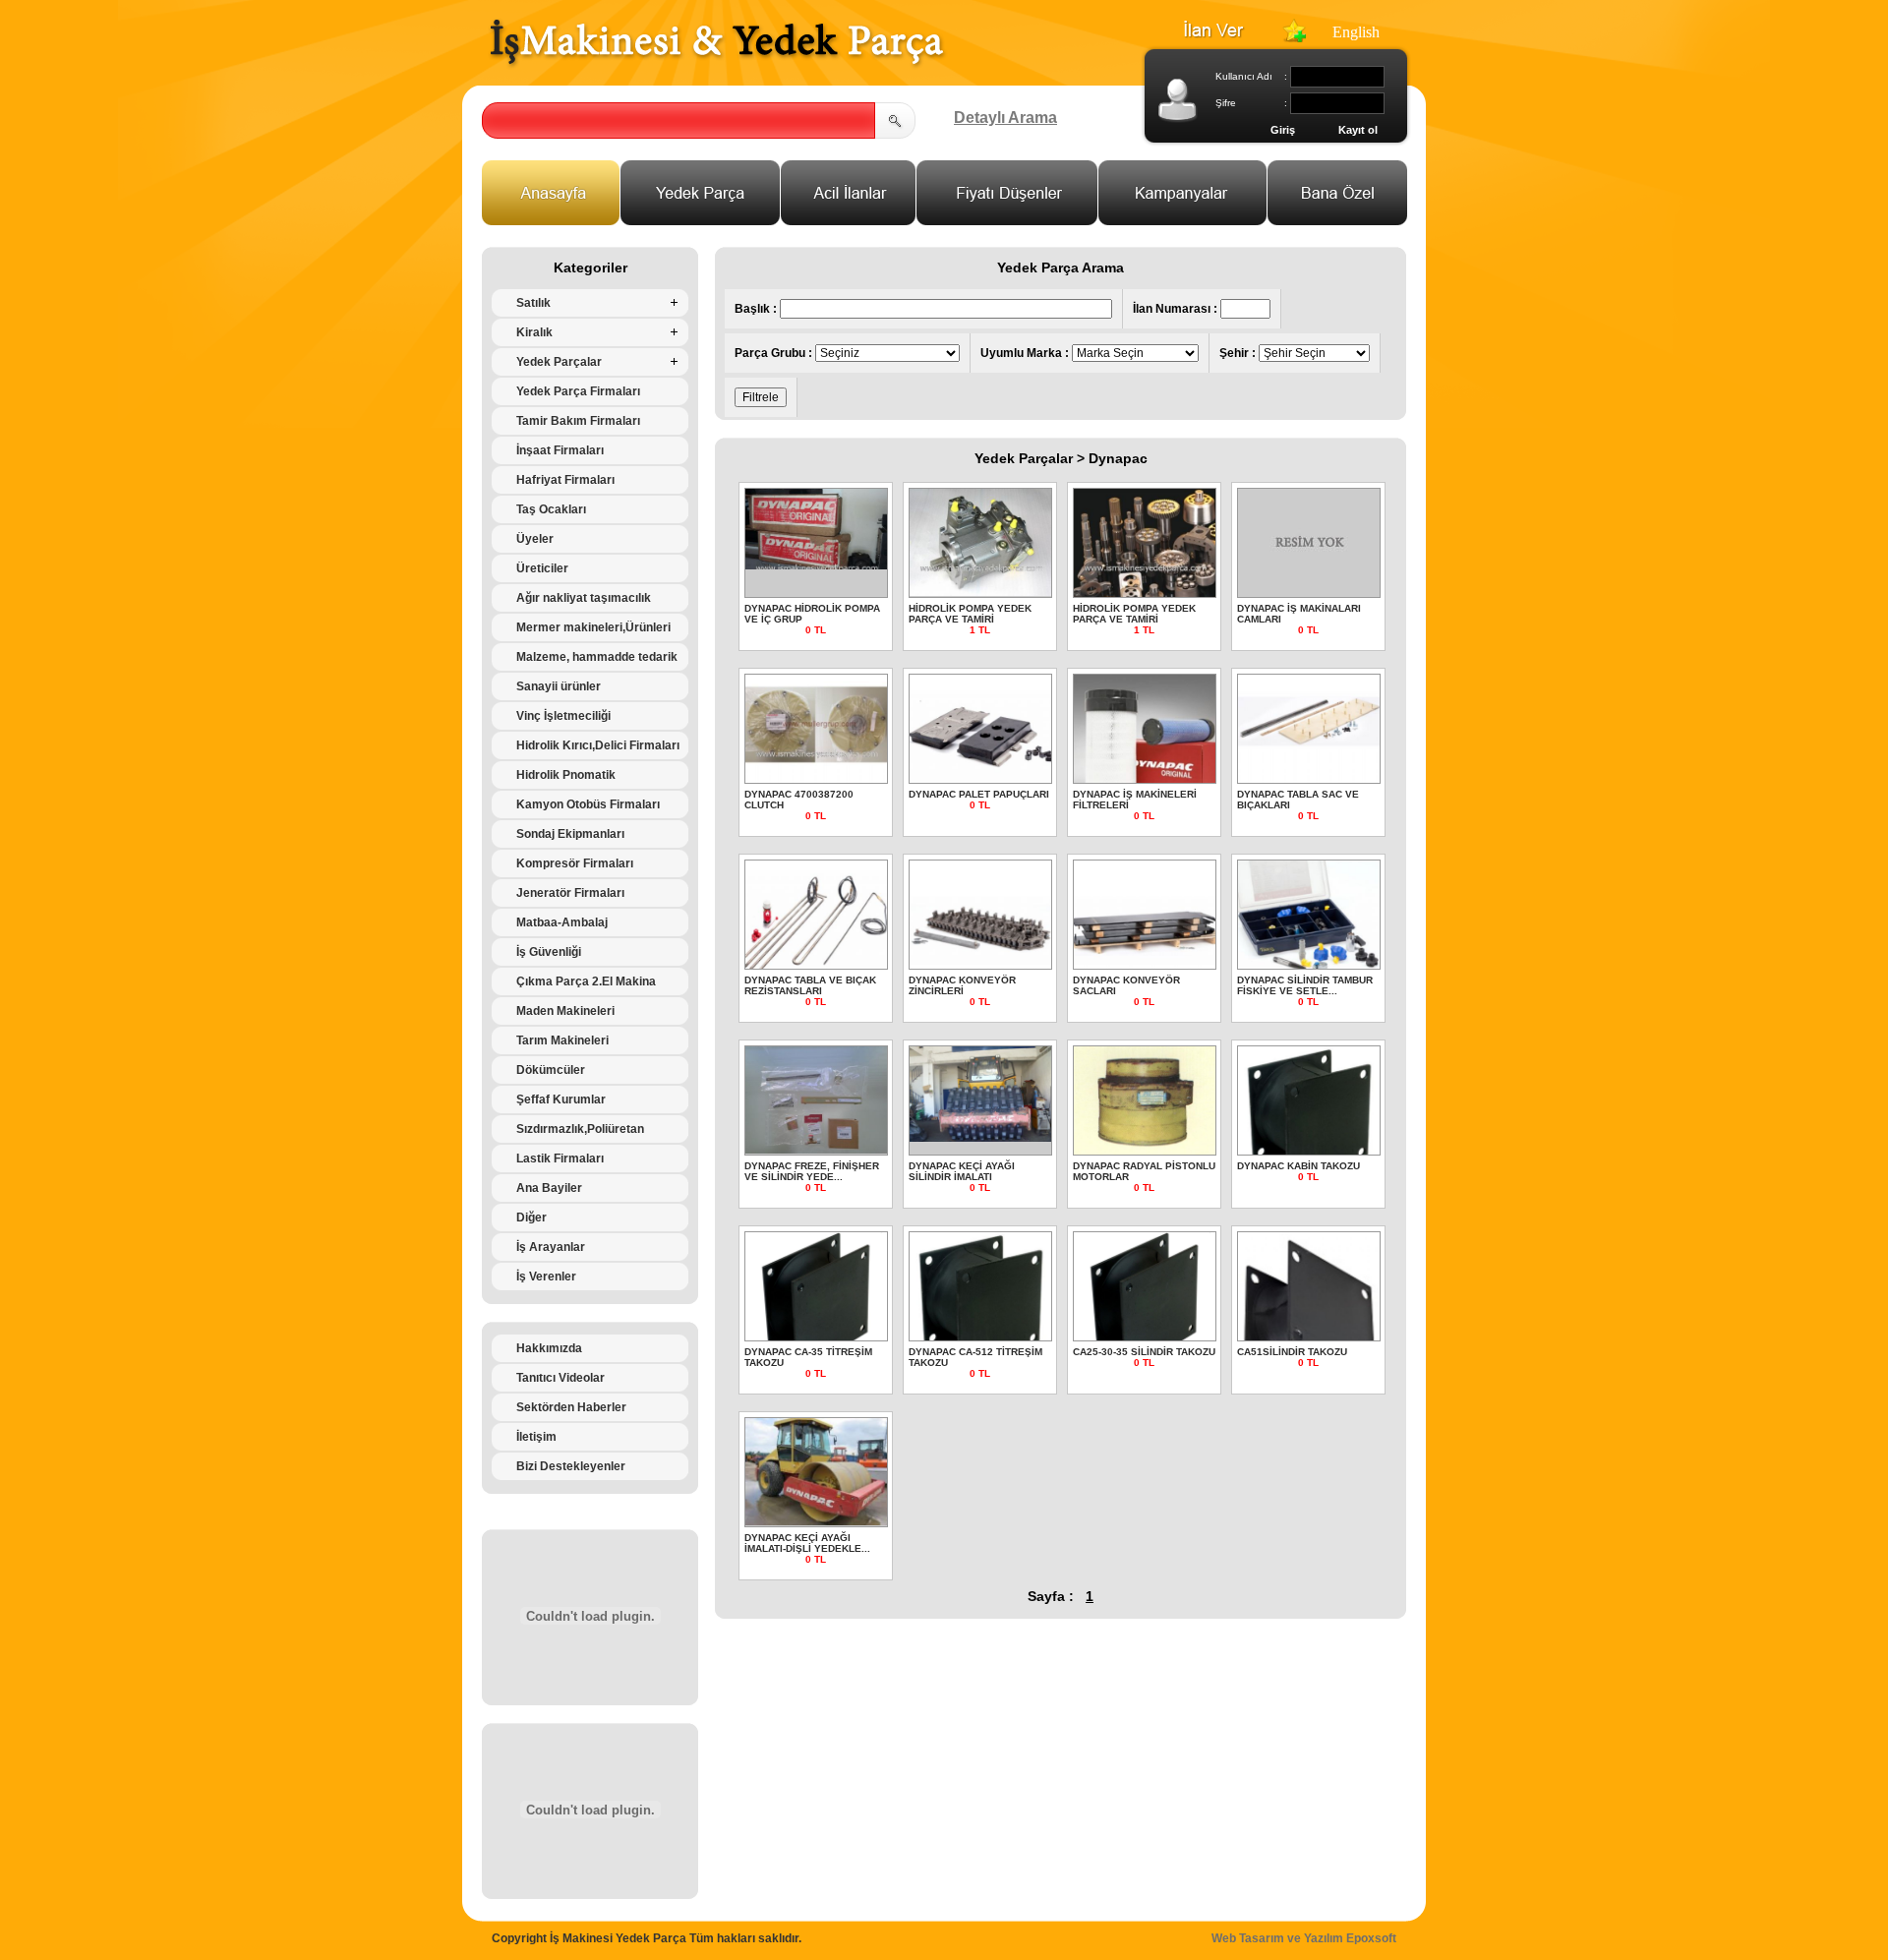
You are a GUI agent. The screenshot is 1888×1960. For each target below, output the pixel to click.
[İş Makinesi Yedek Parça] (717, 65)
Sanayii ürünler (559, 686)
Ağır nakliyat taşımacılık (584, 598)
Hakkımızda (549, 1348)
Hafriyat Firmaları (565, 480)
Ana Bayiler (549, 1188)
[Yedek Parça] (701, 220)
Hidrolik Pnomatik (566, 775)
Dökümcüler (551, 1070)
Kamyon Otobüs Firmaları (588, 804)
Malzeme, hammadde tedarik (597, 657)
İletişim (536, 1437)
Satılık (533, 303)
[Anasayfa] (551, 220)
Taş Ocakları (551, 509)
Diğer (531, 1218)
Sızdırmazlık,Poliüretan (580, 1129)
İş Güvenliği (549, 952)
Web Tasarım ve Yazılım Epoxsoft (1304, 1938)
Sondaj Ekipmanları (570, 834)
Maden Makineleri (565, 1011)
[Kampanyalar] (1183, 220)
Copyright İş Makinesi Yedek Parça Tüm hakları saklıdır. (647, 1938)
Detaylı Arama (1005, 118)
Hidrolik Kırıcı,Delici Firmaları (598, 745)
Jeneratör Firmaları (570, 893)
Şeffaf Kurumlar (561, 1099)
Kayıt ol (1358, 130)
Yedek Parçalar (559, 362)
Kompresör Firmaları (575, 863)
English (1356, 32)
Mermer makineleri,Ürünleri (593, 627)
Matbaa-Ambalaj (562, 922)
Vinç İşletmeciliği (563, 716)
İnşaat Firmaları (560, 450)
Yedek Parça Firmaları (578, 391)
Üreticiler (542, 568)
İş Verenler (546, 1277)
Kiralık (534, 332)
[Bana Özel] (1338, 220)
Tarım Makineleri (562, 1040)
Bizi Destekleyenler (571, 1466)
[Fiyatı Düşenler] (1007, 220)
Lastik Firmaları (560, 1158)
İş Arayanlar (551, 1247)
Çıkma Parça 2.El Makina (586, 981)
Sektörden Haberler (571, 1407)
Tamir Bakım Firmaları (578, 421)
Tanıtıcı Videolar (560, 1378)
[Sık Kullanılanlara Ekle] (1294, 37)
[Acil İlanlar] (849, 220)
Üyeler (535, 539)
